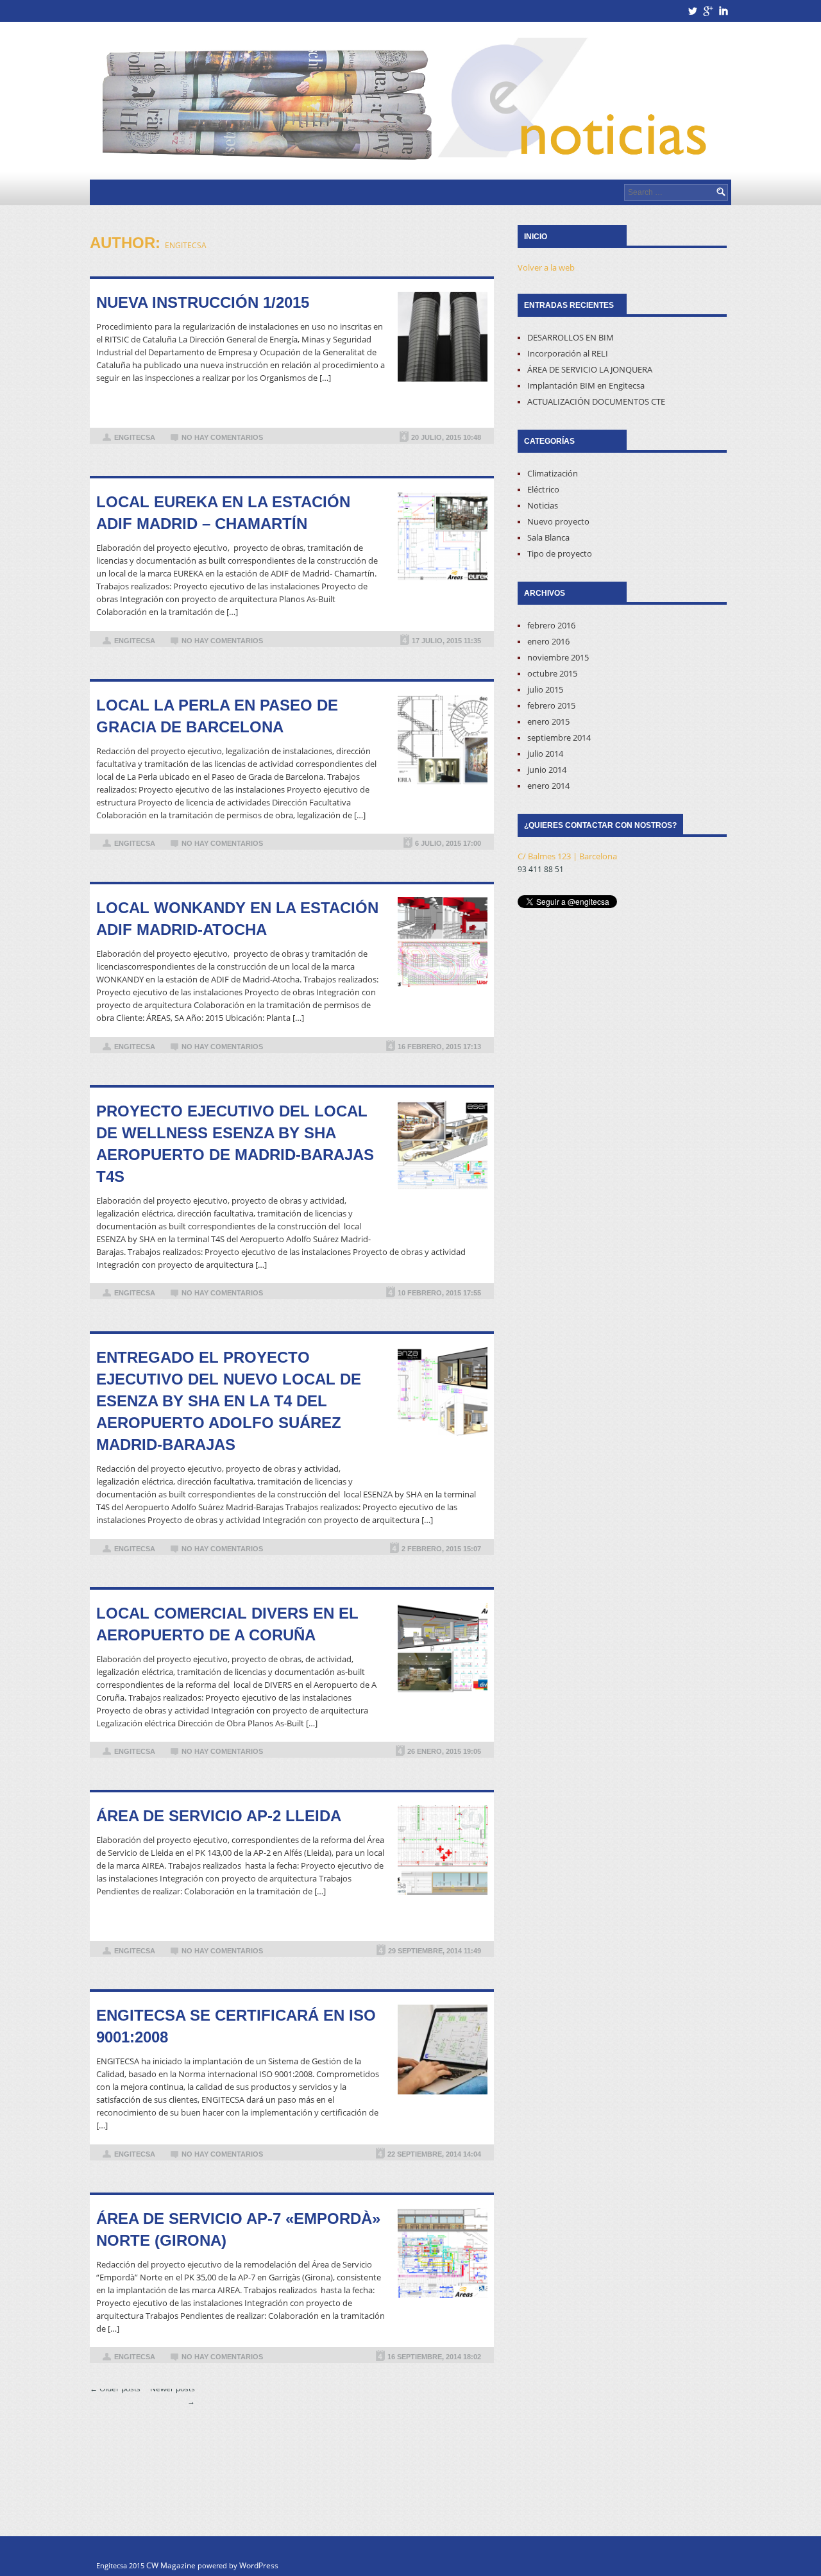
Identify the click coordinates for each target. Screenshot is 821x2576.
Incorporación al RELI (568, 353)
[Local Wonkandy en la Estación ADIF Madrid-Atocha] (443, 942)
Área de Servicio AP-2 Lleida (219, 1816)
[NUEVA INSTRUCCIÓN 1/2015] (443, 337)
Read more (443, 405)
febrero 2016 (551, 625)
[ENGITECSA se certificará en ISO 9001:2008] (443, 2050)
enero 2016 (548, 641)
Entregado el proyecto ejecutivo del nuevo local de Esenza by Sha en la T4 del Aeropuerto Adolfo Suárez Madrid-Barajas (229, 1401)
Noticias (543, 505)
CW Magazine (171, 2565)
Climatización (553, 473)
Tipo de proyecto (560, 553)
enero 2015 (548, 721)
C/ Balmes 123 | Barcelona (567, 856)
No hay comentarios (222, 437)
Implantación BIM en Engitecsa (586, 385)
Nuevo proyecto (558, 521)
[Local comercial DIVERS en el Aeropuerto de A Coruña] (443, 1647)
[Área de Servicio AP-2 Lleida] (443, 1850)
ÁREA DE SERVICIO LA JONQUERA (590, 369)
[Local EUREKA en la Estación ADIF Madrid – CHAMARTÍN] (443, 536)
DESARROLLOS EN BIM (571, 337)
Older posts (115, 2388)
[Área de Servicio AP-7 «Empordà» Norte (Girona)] (443, 2253)
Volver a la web (546, 267)
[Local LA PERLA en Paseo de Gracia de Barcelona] (443, 739)
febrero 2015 (551, 705)
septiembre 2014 (559, 737)
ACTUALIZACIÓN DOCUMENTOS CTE (596, 401)
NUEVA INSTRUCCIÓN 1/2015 (203, 302)
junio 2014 (547, 770)
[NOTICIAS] (410, 101)
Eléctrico (543, 489)
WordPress (259, 2565)
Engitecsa (186, 245)
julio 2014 (545, 753)
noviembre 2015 (558, 657)
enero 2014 (548, 786)
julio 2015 (545, 689)
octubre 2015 (552, 673)
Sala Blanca (548, 537)
